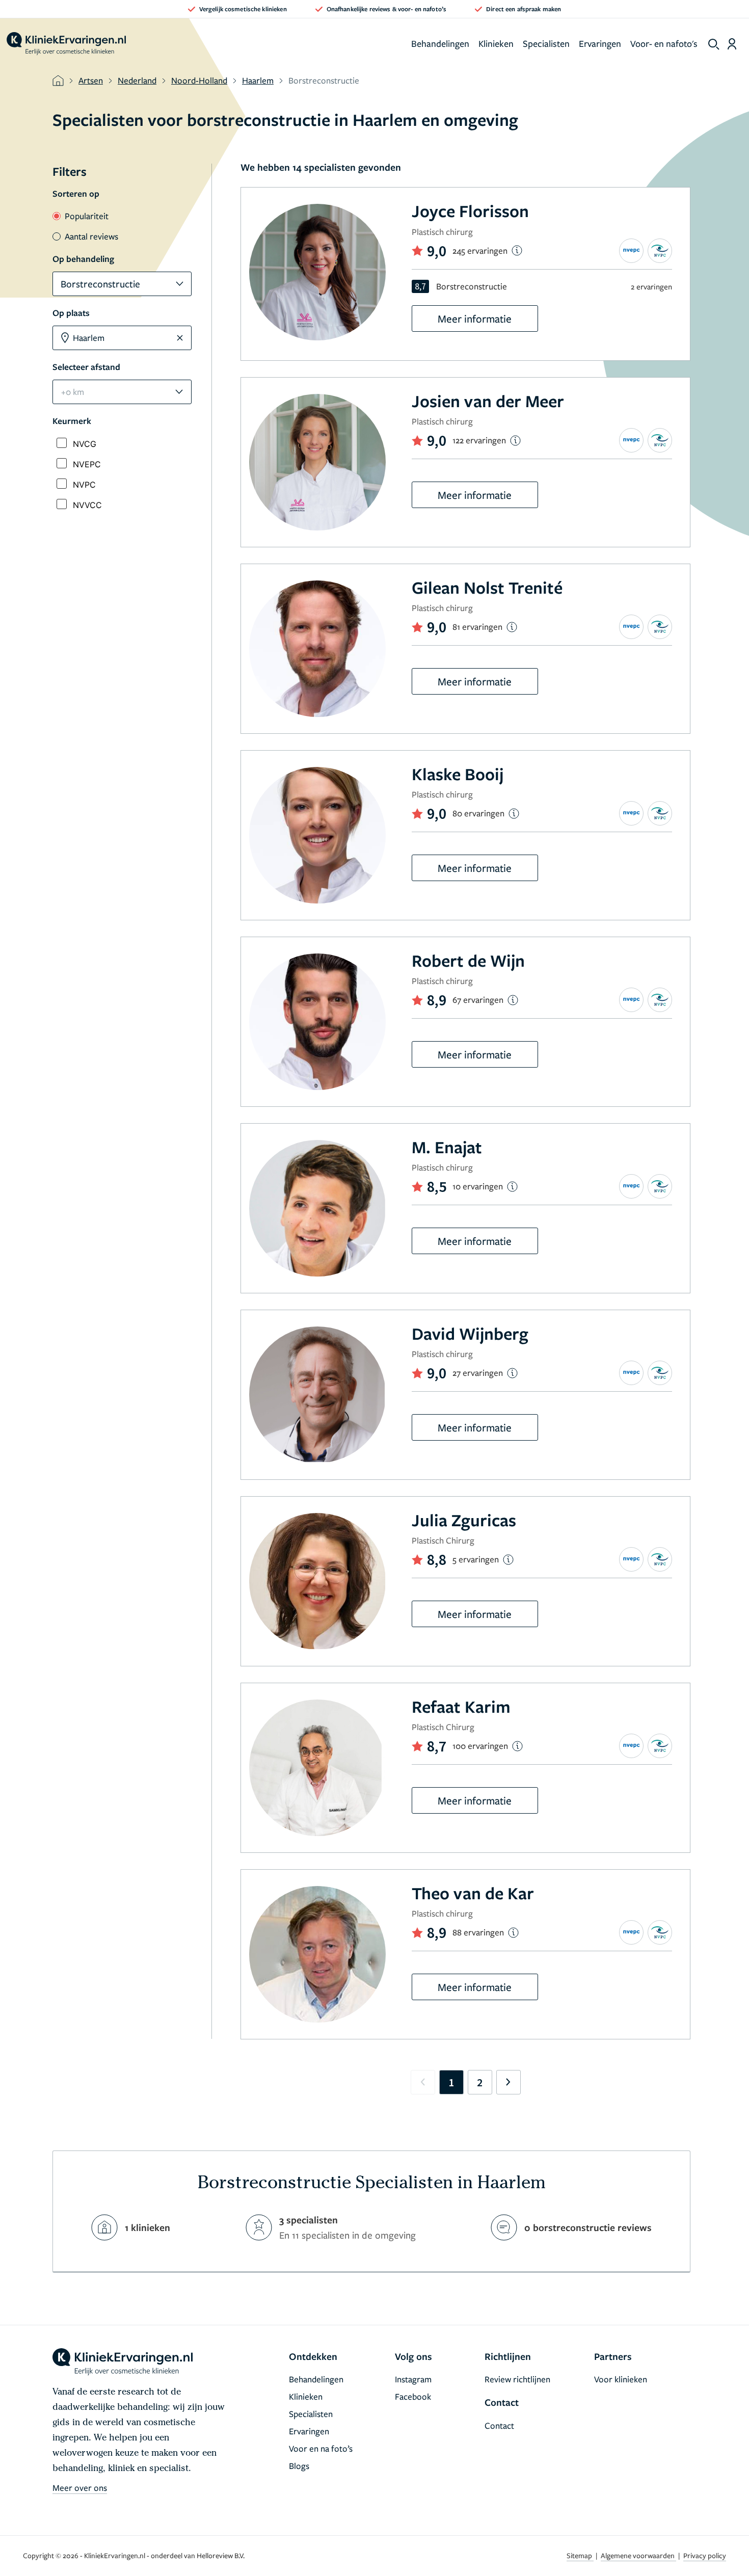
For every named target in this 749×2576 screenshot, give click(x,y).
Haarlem (258, 80)
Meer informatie (475, 318)
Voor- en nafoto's (664, 43)
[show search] (714, 44)
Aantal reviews (91, 236)
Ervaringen (600, 43)
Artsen (91, 80)
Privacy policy (705, 2555)
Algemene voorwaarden (638, 2555)
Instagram (413, 2379)
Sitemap (580, 2555)
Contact (499, 2425)
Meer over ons (80, 2488)
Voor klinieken (621, 2379)
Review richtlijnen (517, 2379)
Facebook (413, 2396)
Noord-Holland (199, 80)
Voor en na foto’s (321, 2448)
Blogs (299, 2466)
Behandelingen (440, 43)
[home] (66, 44)
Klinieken (496, 43)
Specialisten (546, 43)
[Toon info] (517, 250)
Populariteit (87, 216)
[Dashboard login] (732, 44)
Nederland (137, 80)
